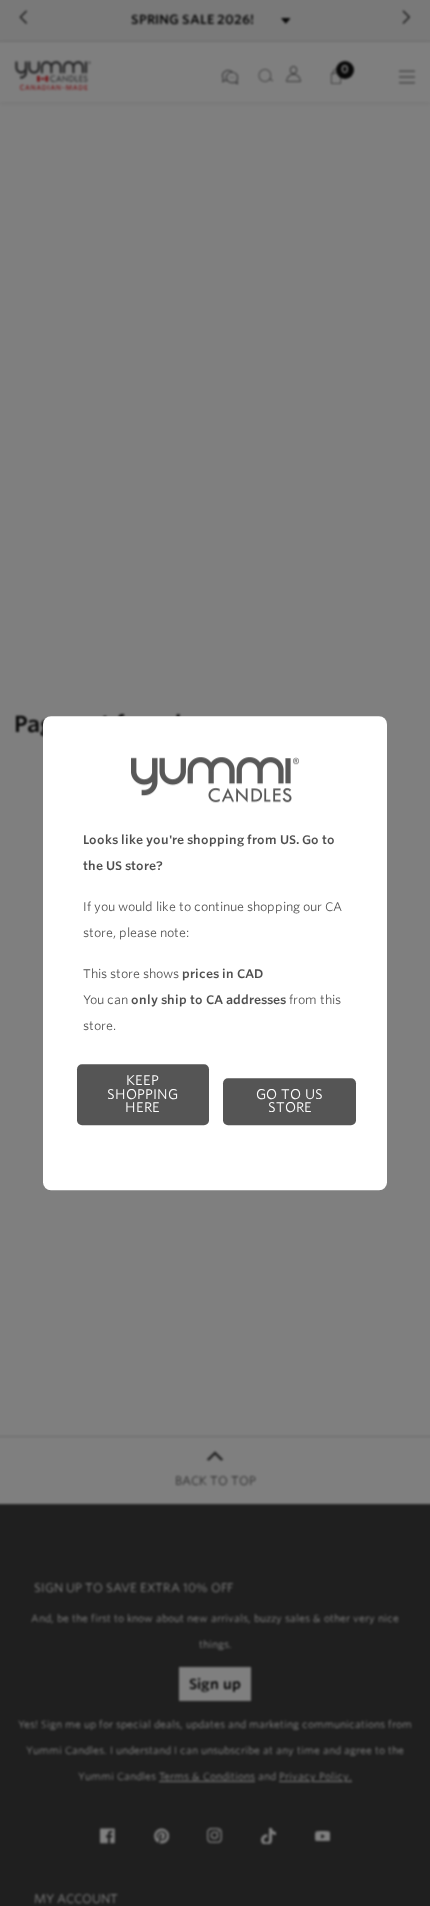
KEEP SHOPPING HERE (142, 1093)
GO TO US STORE (289, 1101)
